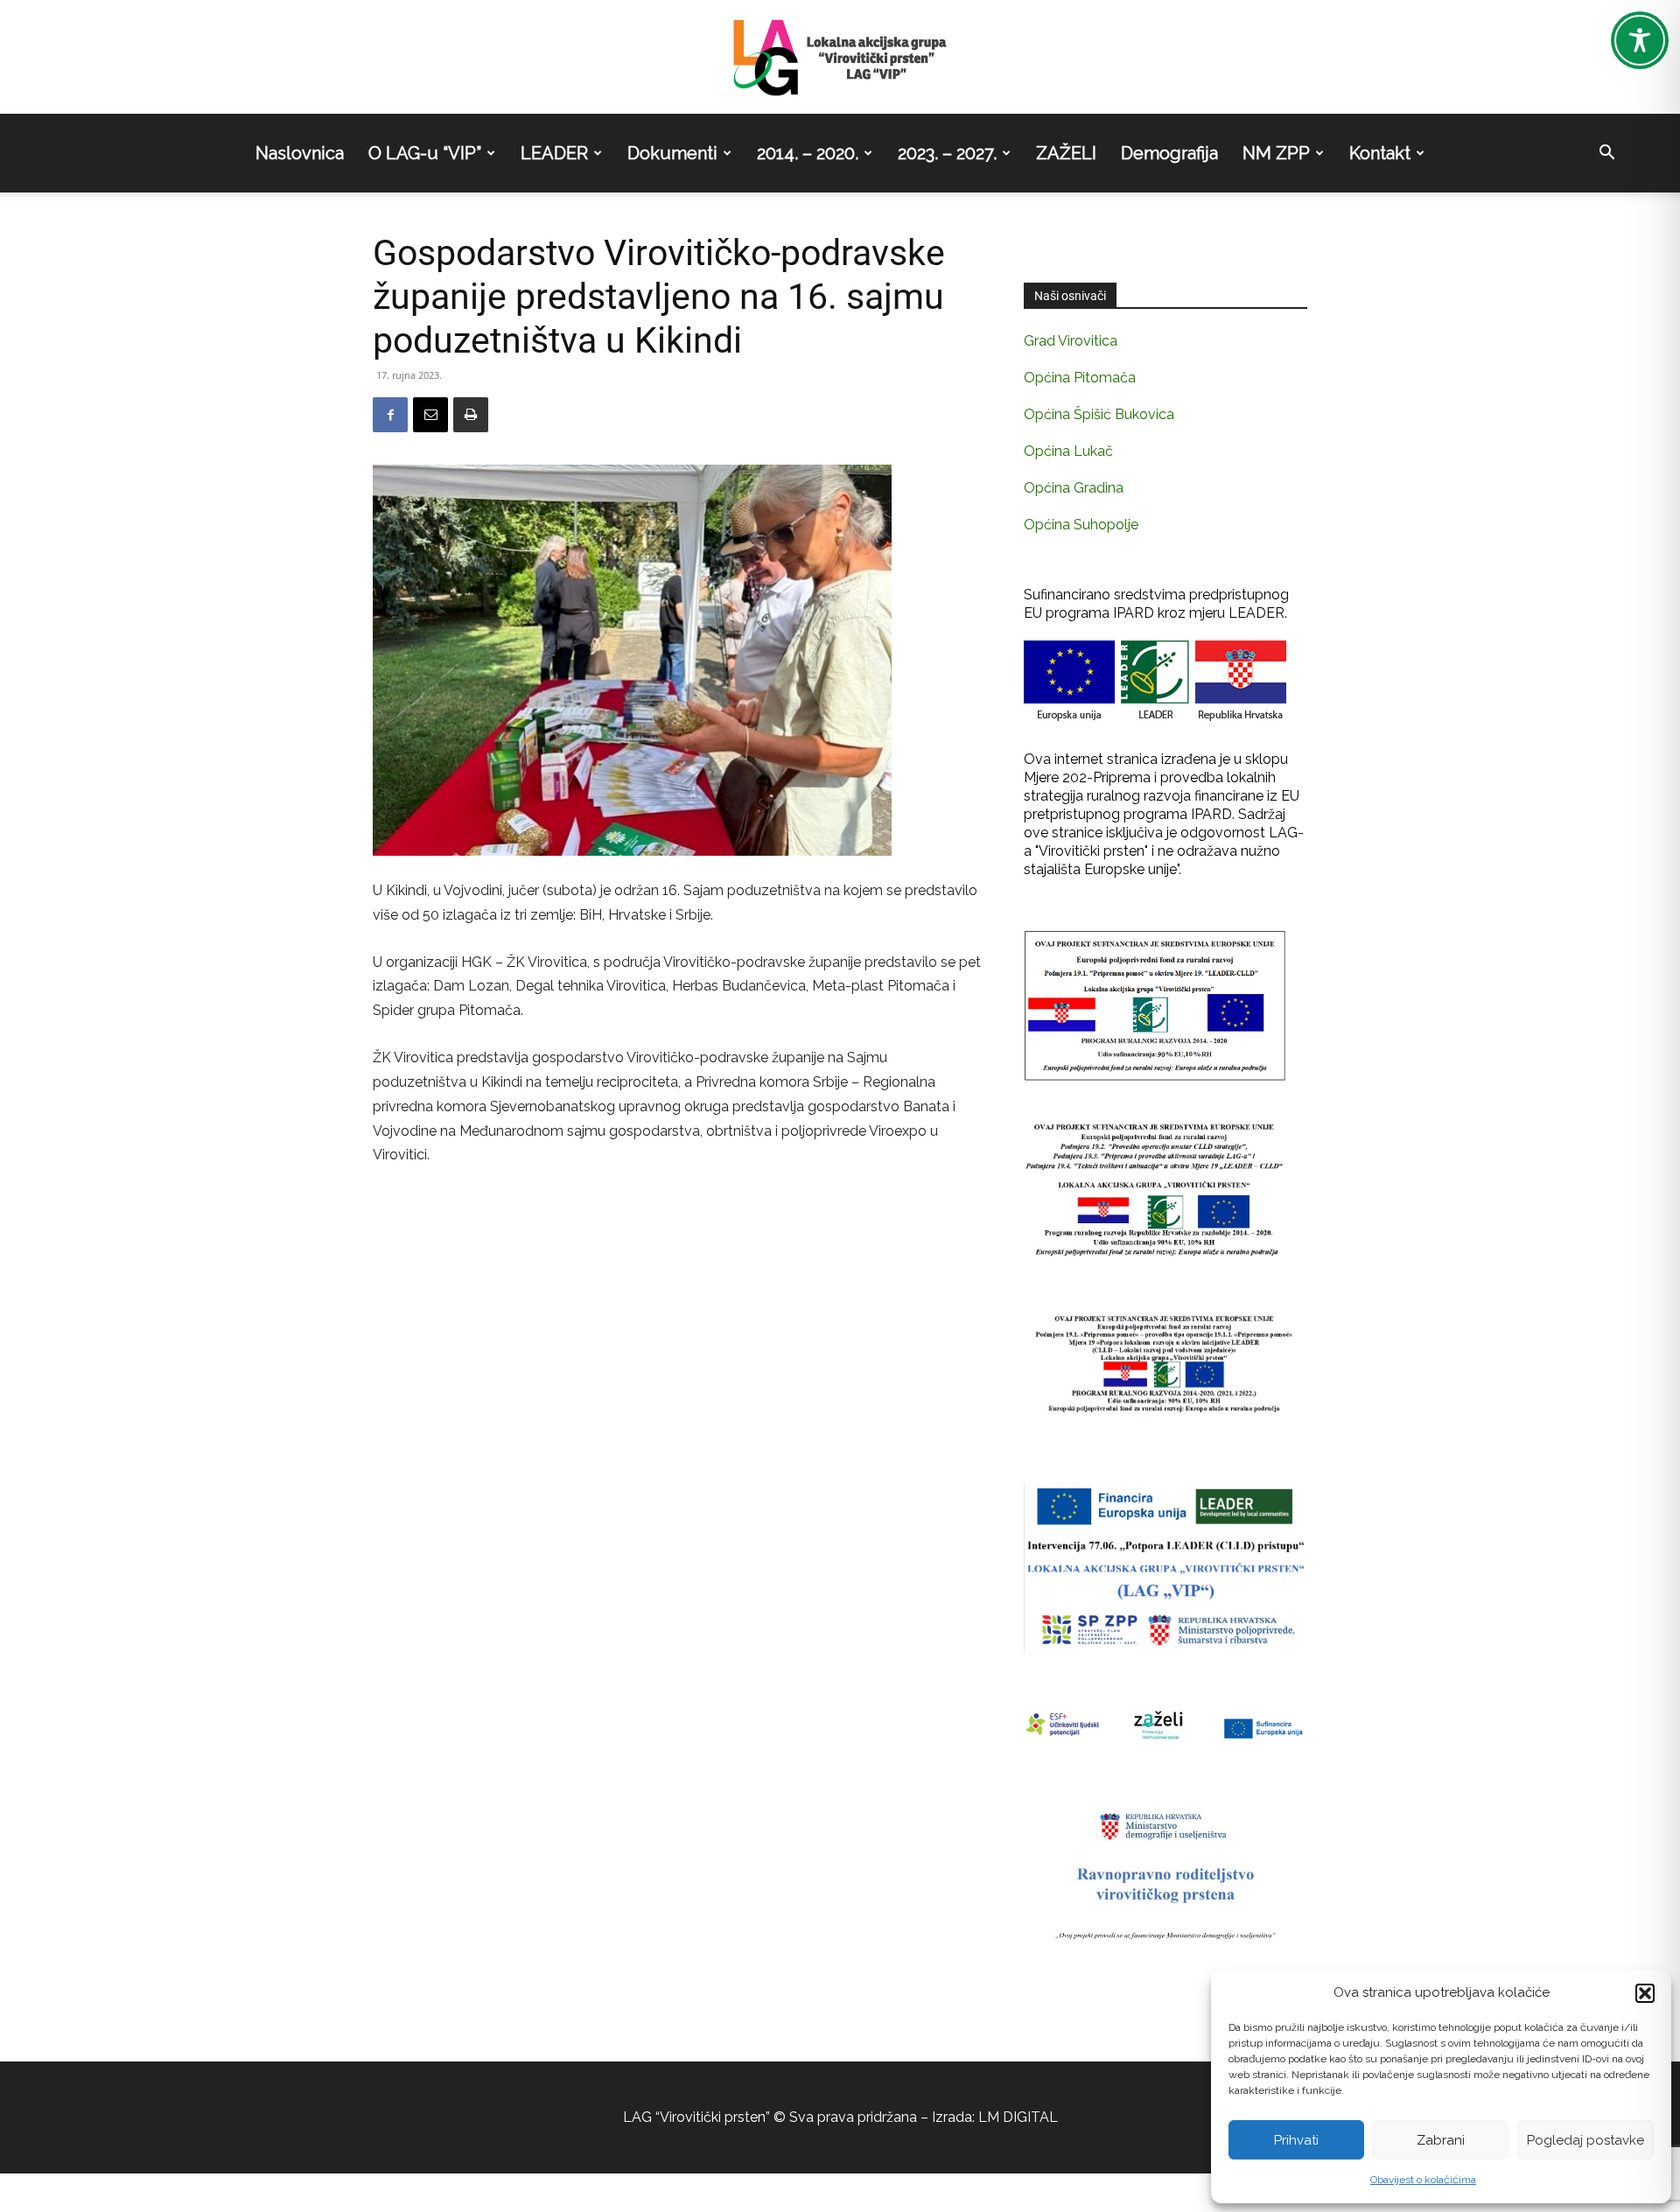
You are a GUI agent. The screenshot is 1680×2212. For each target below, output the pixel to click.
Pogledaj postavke (1585, 2140)
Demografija (1169, 153)
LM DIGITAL (1018, 2117)
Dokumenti (672, 153)
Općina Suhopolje (1081, 525)
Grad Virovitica (1071, 341)
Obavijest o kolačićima (1423, 2180)
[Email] (430, 415)
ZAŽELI (1066, 153)
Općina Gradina (1074, 488)
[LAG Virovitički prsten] (840, 58)
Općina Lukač (1068, 451)
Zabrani (1441, 2140)
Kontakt (1380, 153)
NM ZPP (1276, 153)
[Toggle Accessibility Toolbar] (1640, 40)
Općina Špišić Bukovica (1099, 414)
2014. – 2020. (808, 153)
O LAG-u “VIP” (425, 153)
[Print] (471, 415)
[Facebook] (390, 415)
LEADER (554, 153)
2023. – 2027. (947, 153)
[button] (1645, 1993)
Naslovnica (300, 153)
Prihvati (1296, 2140)
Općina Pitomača (1080, 378)
